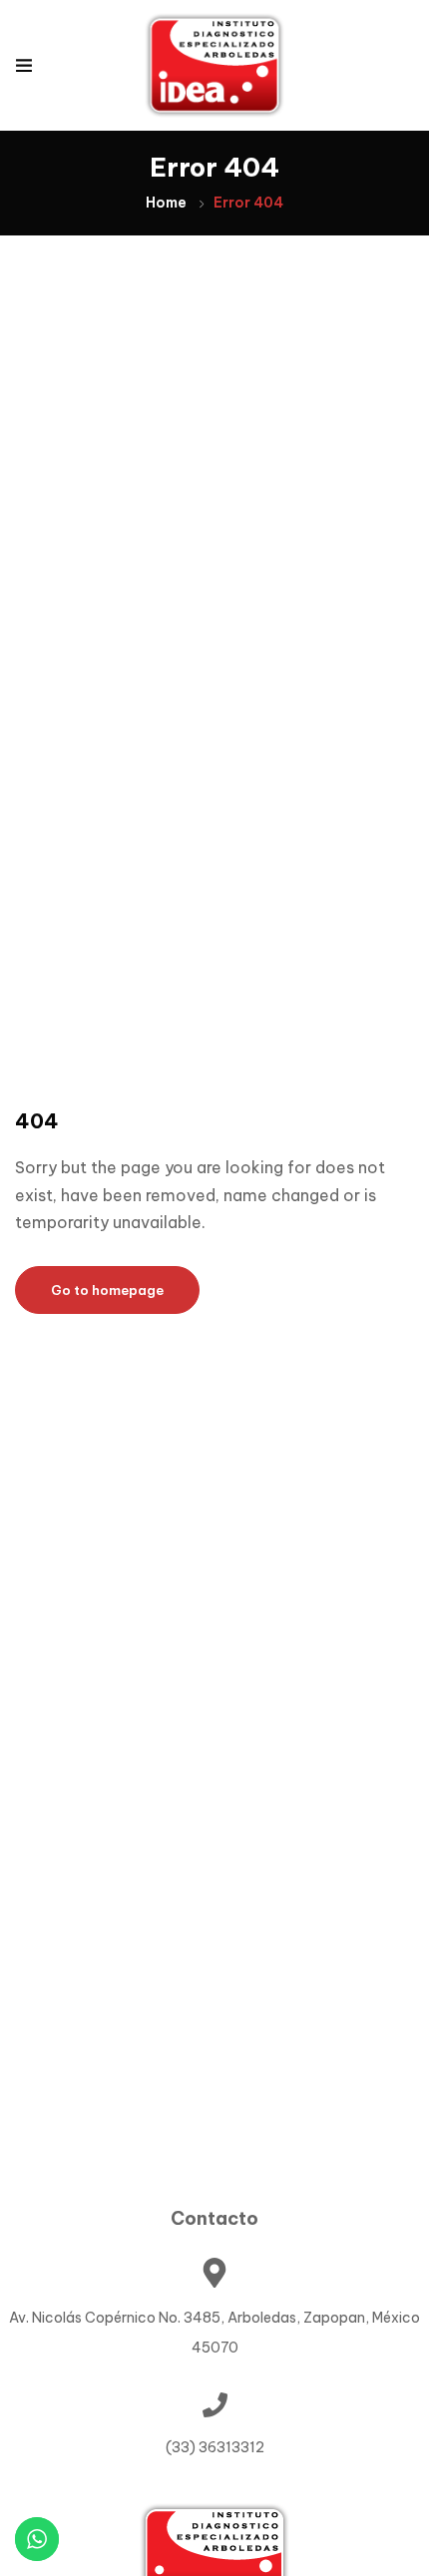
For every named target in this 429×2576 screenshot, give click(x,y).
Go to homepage (107, 1290)
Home (166, 203)
